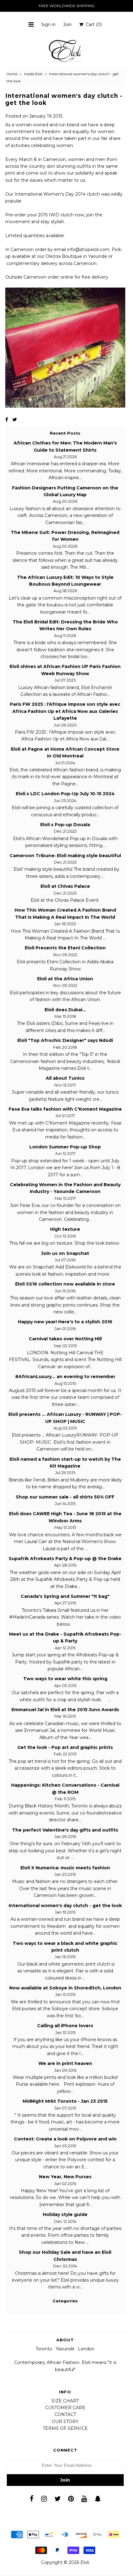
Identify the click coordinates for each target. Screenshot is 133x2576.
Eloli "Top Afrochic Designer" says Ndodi (65, 1040)
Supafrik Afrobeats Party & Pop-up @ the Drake (65, 1559)
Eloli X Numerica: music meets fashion (65, 1868)
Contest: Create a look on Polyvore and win (65, 2139)
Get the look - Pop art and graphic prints (65, 1747)
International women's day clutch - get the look (65, 1906)
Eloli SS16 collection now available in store (65, 1284)
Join (67, 24)
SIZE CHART (65, 2401)
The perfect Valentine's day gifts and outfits (65, 1830)
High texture (65, 1229)
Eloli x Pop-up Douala (65, 825)
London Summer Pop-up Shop (65, 1147)
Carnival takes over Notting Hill (65, 1339)
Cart (92, 24)
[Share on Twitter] (15, 420)
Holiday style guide (65, 2214)
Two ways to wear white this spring (65, 1679)
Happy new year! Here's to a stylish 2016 (65, 1322)
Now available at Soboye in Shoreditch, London (65, 1988)
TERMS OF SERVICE (65, 2428)
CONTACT (65, 2414)
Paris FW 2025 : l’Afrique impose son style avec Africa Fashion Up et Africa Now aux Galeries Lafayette (65, 711)
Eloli (85, 2562)
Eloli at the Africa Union (65, 979)
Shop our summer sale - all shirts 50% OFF (65, 1497)
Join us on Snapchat (65, 1253)
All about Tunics (65, 1078)
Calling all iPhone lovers (65, 2026)
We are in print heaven (65, 2063)
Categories (65, 2301)
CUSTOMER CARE (65, 2408)
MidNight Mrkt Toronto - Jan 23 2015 (65, 2101)
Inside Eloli (33, 74)
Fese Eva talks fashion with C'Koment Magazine (65, 1109)
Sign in (48, 24)
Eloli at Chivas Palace (65, 886)
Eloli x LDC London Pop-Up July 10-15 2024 (65, 794)
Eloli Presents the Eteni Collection (65, 948)
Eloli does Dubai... (65, 1010)
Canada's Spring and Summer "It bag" (65, 1596)
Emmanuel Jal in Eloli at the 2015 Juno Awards (65, 1710)
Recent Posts (65, 433)
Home (12, 74)
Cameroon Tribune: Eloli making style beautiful (65, 856)
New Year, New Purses (65, 2177)
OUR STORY (65, 2422)
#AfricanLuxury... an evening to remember (65, 1377)
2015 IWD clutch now (61, 215)
